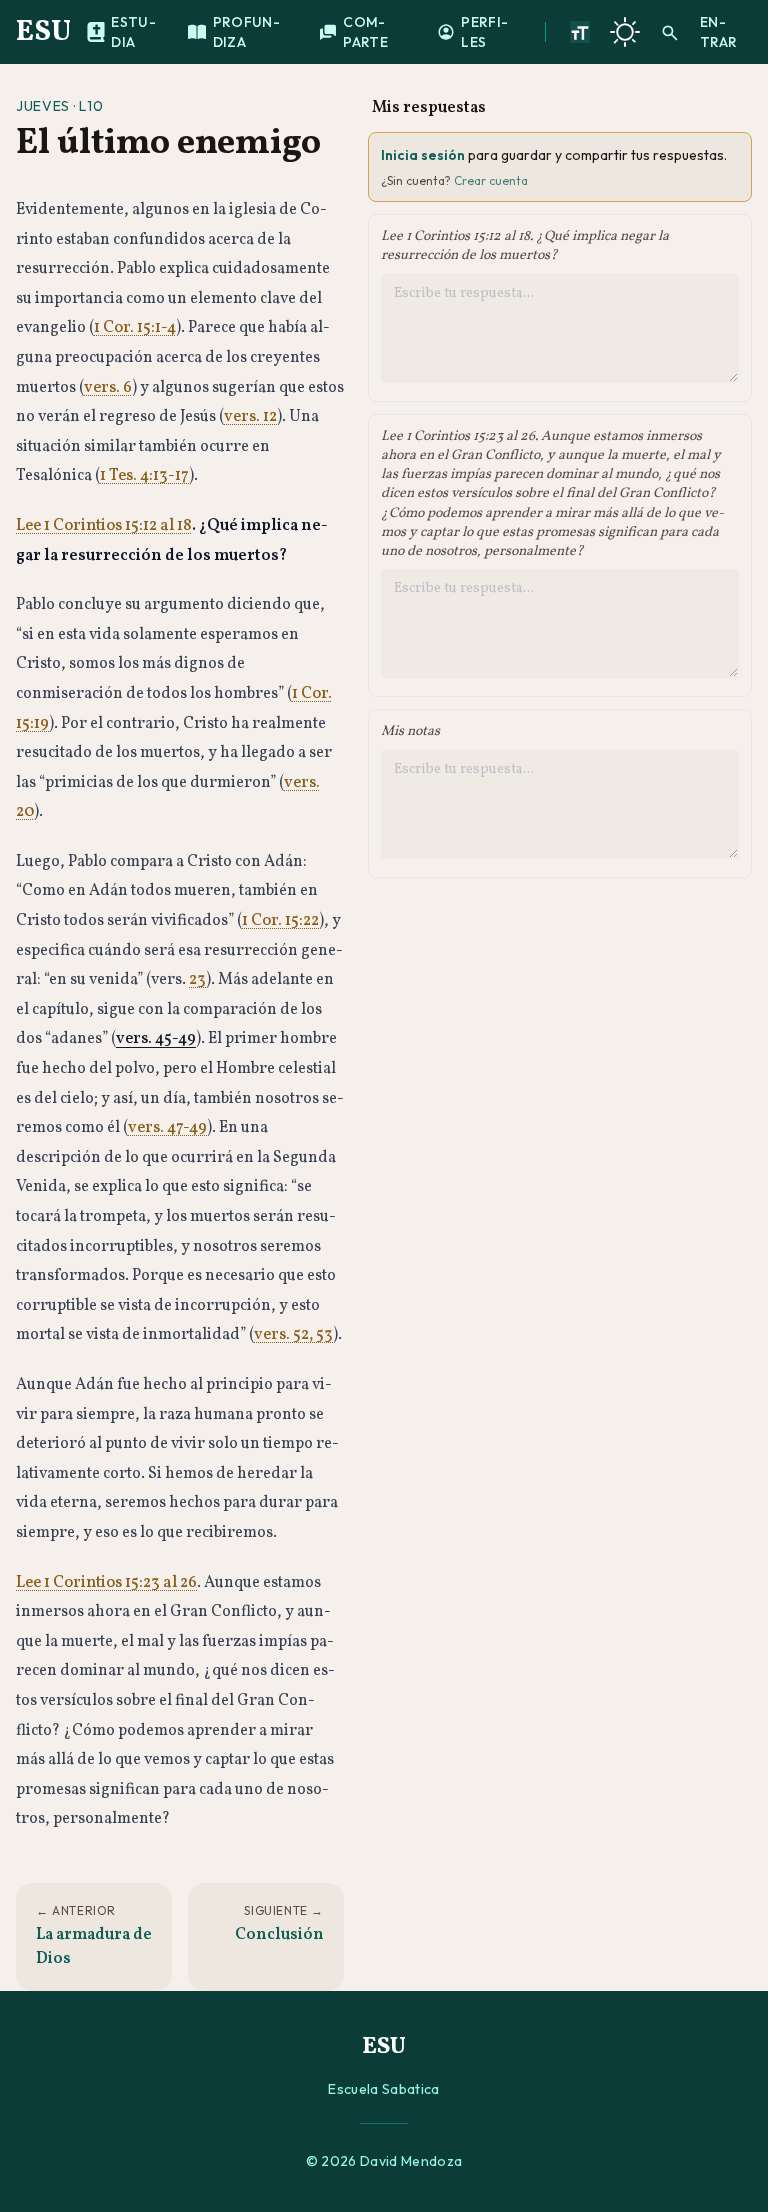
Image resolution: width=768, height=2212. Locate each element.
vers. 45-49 (156, 1039)
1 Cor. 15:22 (280, 921)
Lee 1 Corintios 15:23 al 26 (106, 1583)
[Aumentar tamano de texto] (580, 32)
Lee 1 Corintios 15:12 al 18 (104, 526)
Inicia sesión (423, 155)
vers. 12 (250, 417)
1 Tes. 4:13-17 (144, 476)
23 (197, 980)
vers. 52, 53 (293, 1335)
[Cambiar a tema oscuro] (625, 32)
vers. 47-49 (167, 1128)
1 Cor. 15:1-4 (135, 328)
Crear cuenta (491, 180)
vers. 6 (108, 388)
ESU (43, 32)
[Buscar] (670, 32)
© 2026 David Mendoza (384, 2161)
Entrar (718, 32)
